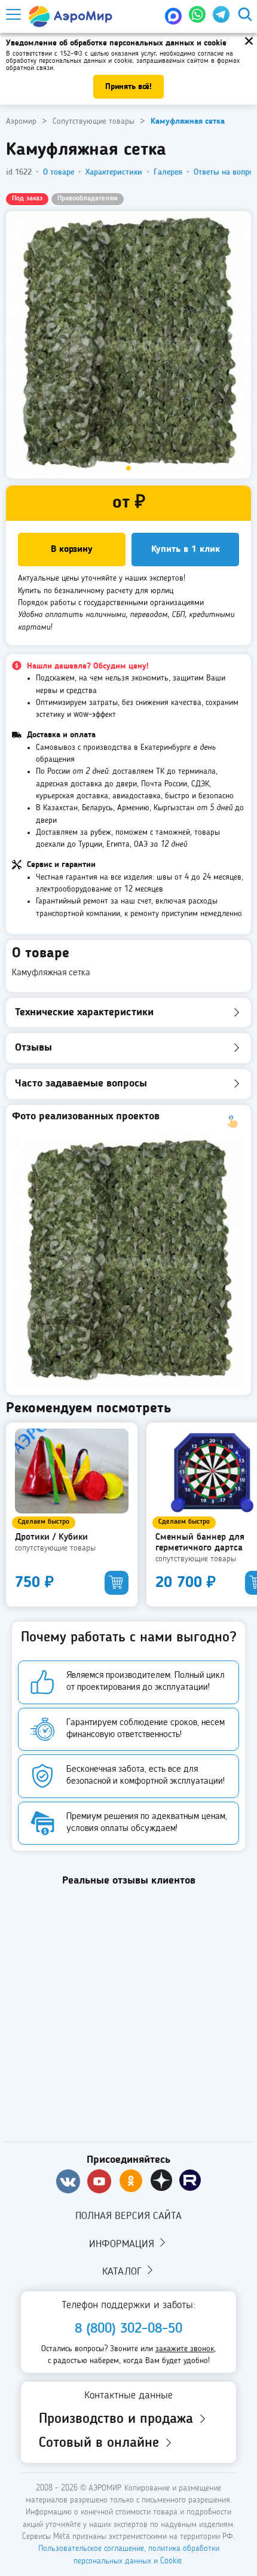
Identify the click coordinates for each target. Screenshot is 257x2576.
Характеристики (114, 172)
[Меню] (13, 15)
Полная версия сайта (128, 2216)
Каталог (123, 2272)
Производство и (118, 2419)
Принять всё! (128, 87)
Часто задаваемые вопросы (81, 1083)
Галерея (168, 172)
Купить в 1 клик (186, 550)
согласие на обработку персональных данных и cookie (120, 57)
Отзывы (33, 1048)
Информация (123, 2244)
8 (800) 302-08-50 (128, 2329)
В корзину (72, 550)
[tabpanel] (128, 345)
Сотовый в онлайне (101, 2443)
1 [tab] (128, 469)
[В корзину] (117, 1583)
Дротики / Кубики (51, 1537)
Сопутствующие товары (55, 1548)
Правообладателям (88, 199)
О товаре (59, 172)
